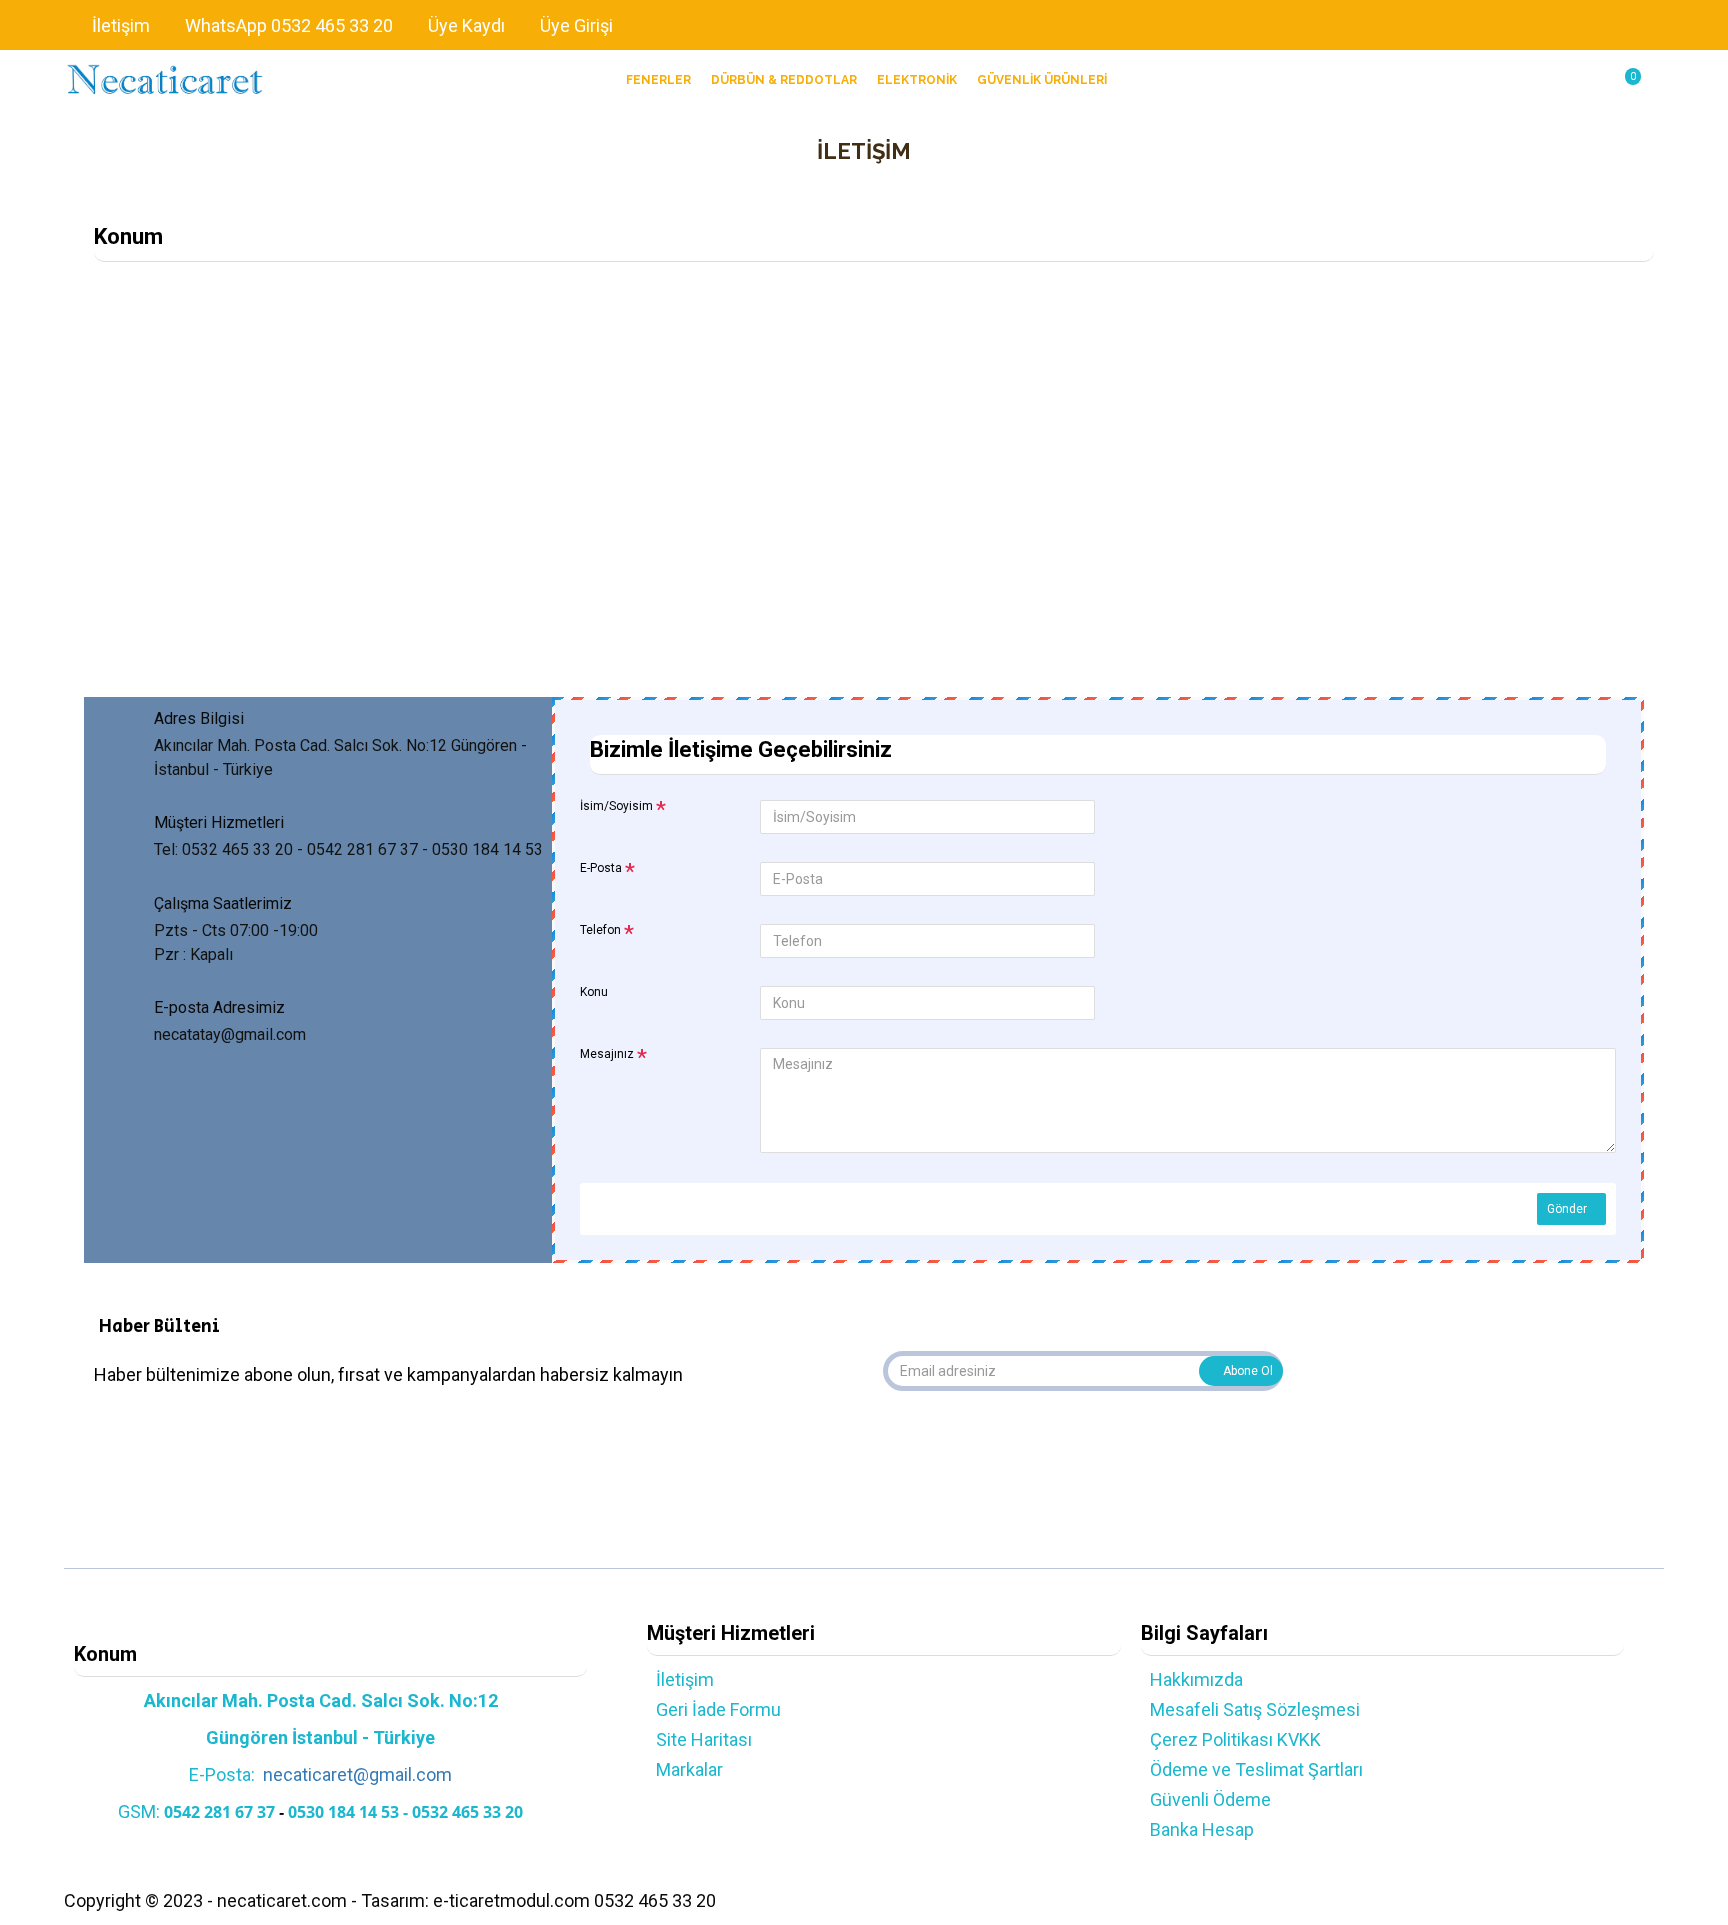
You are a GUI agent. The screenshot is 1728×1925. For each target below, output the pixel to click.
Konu (594, 992)
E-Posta (601, 868)
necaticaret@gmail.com (357, 1774)
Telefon (600, 930)
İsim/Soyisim (616, 806)
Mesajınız (607, 1054)
